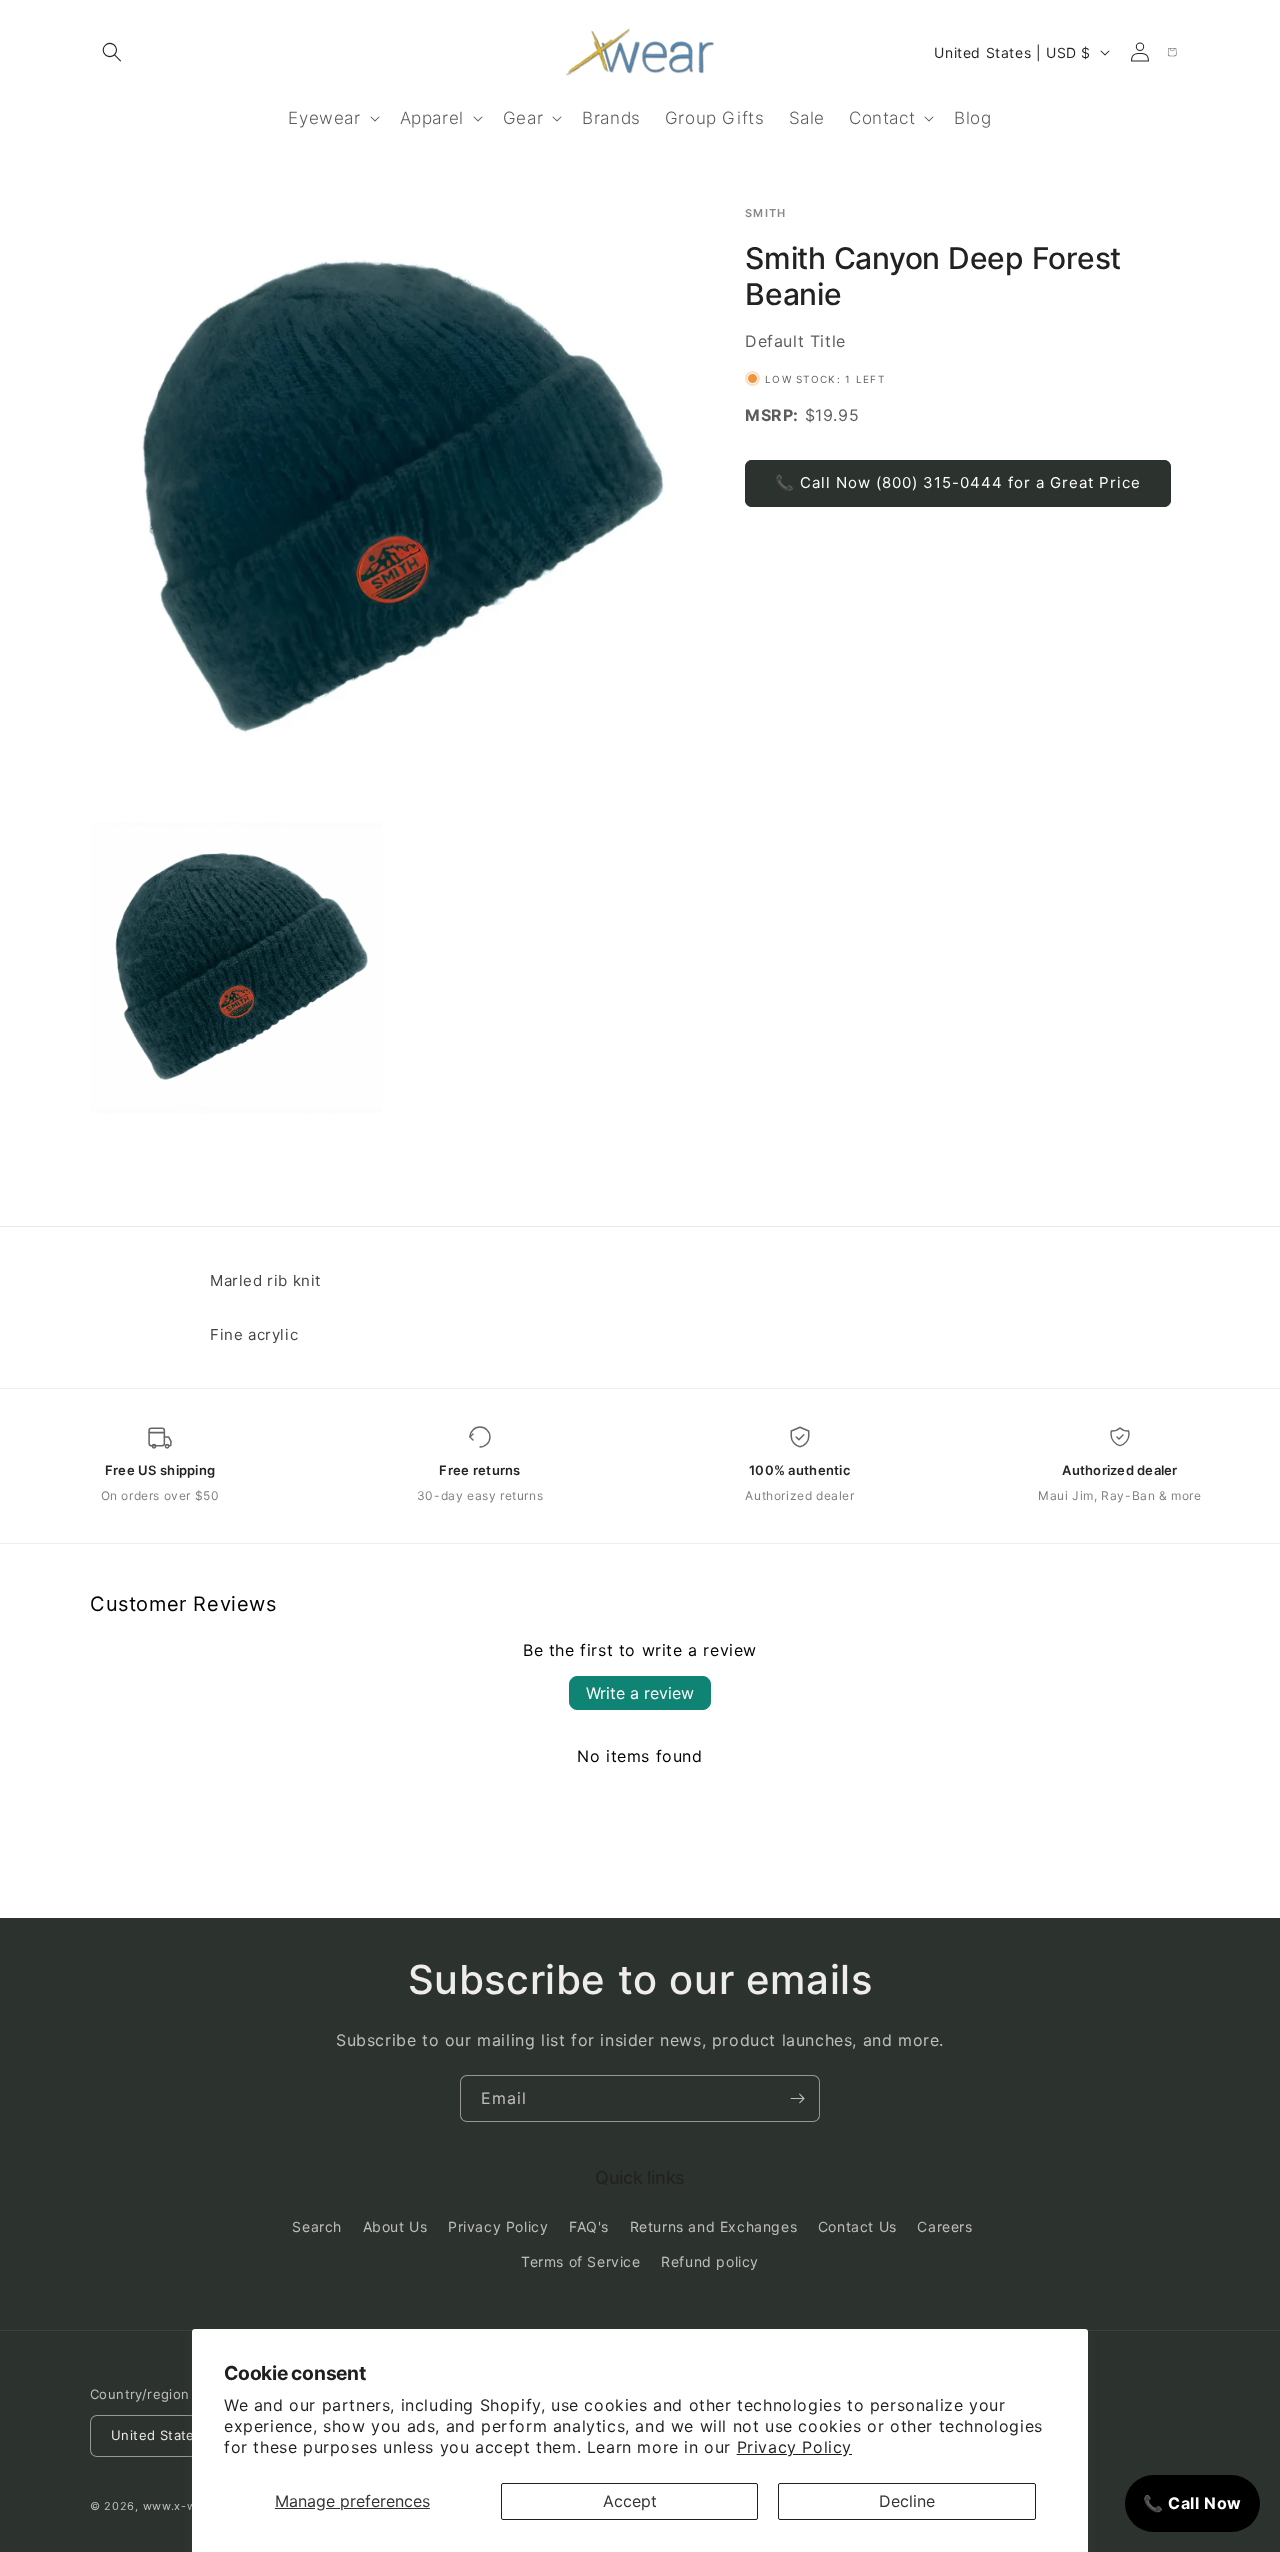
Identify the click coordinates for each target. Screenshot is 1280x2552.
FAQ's (589, 2227)
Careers (944, 2227)
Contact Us (857, 2227)
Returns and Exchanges (714, 2227)
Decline (907, 2501)
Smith (766, 213)
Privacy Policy (794, 2447)
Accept (630, 2501)
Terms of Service (581, 2262)
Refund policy (710, 2262)
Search (317, 2227)
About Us (395, 2227)
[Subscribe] (797, 2098)
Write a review (640, 1693)
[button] (112, 52)
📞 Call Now (1192, 2503)
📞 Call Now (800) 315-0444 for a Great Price (958, 482)
